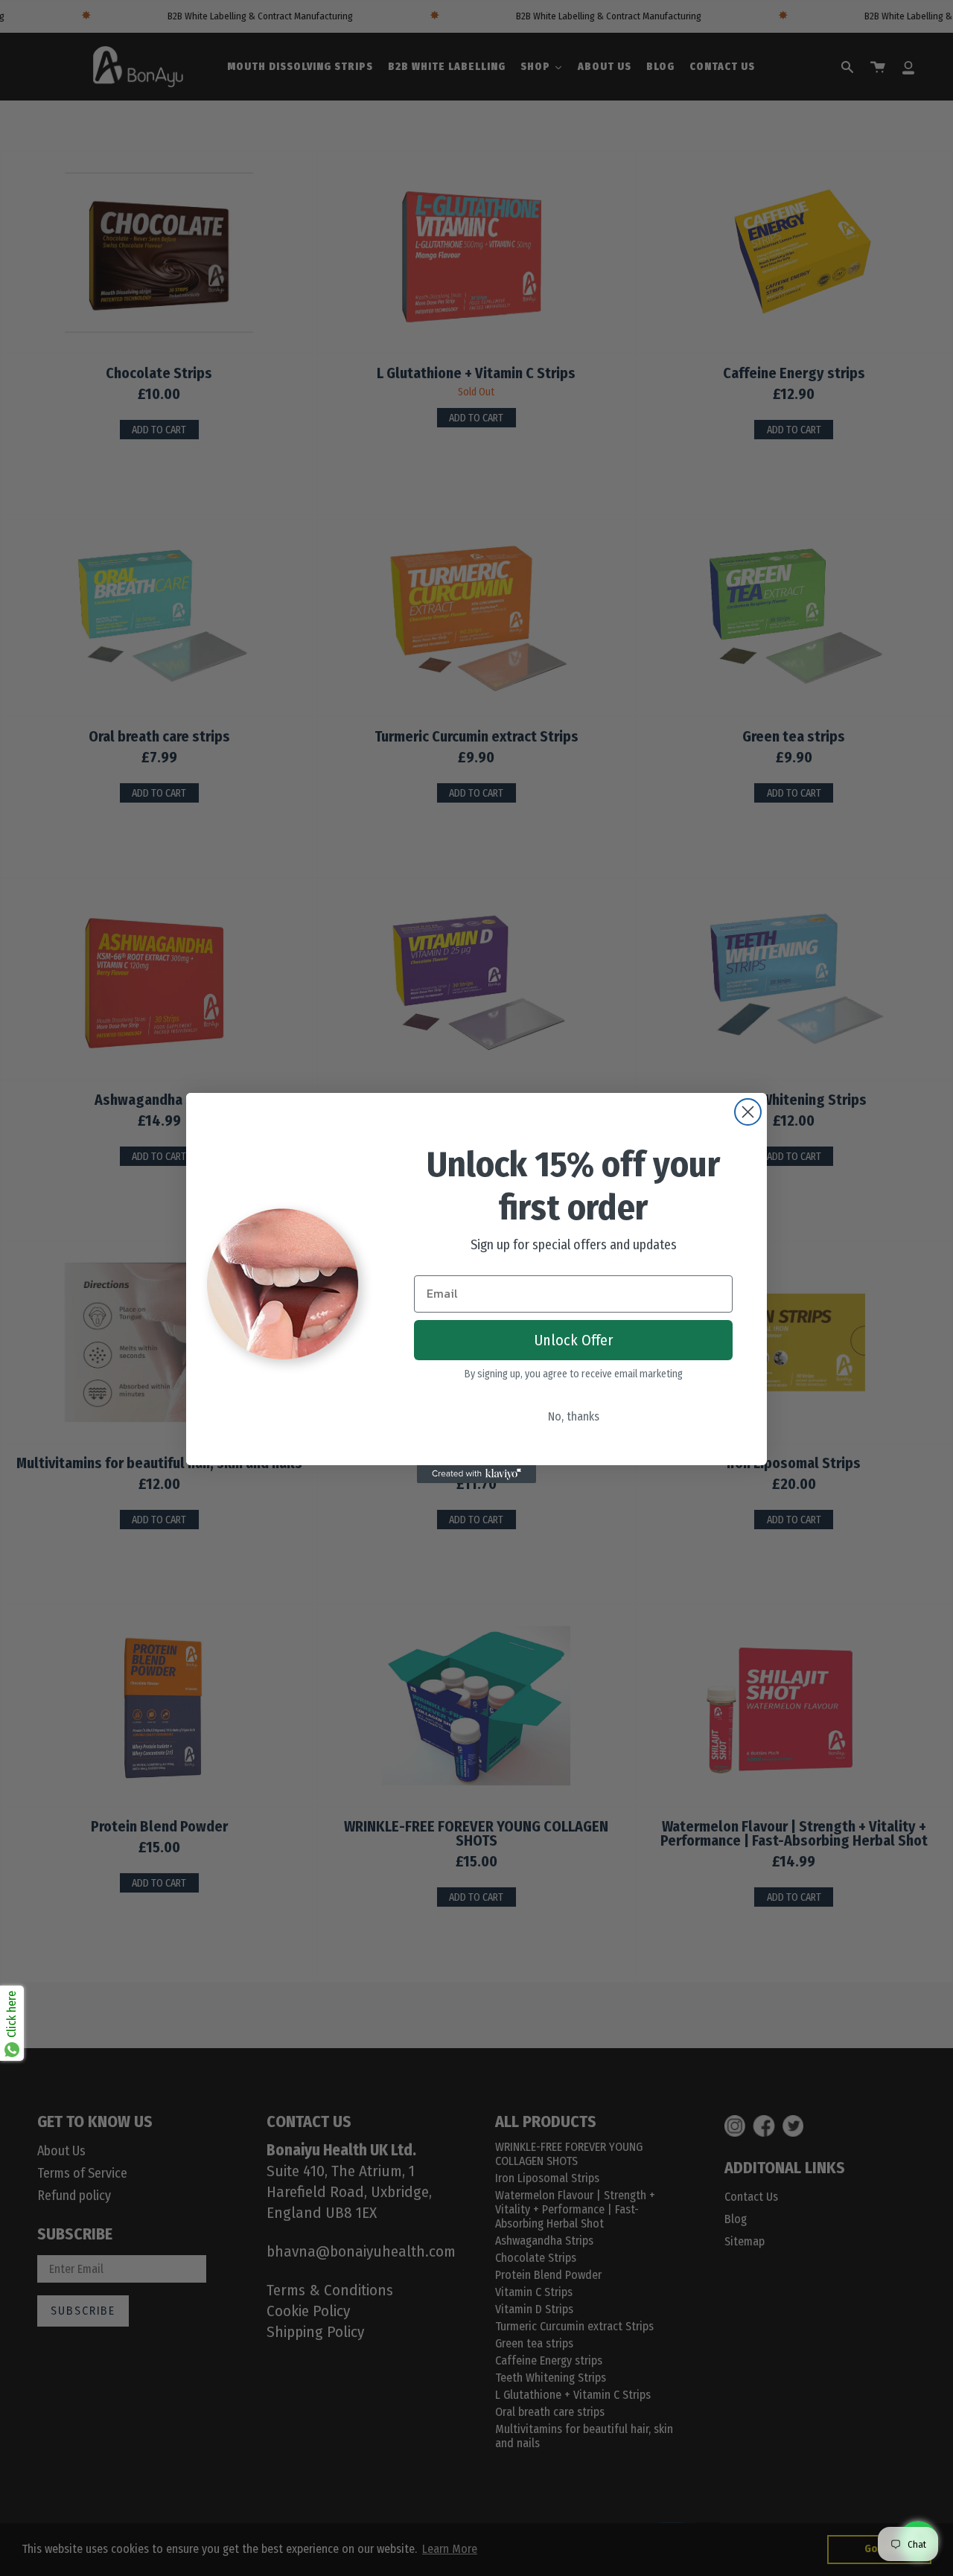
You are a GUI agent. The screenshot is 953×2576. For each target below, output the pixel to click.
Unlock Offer (574, 1340)
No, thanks (574, 1416)
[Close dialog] (748, 1112)
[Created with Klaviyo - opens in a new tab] (476, 1474)
